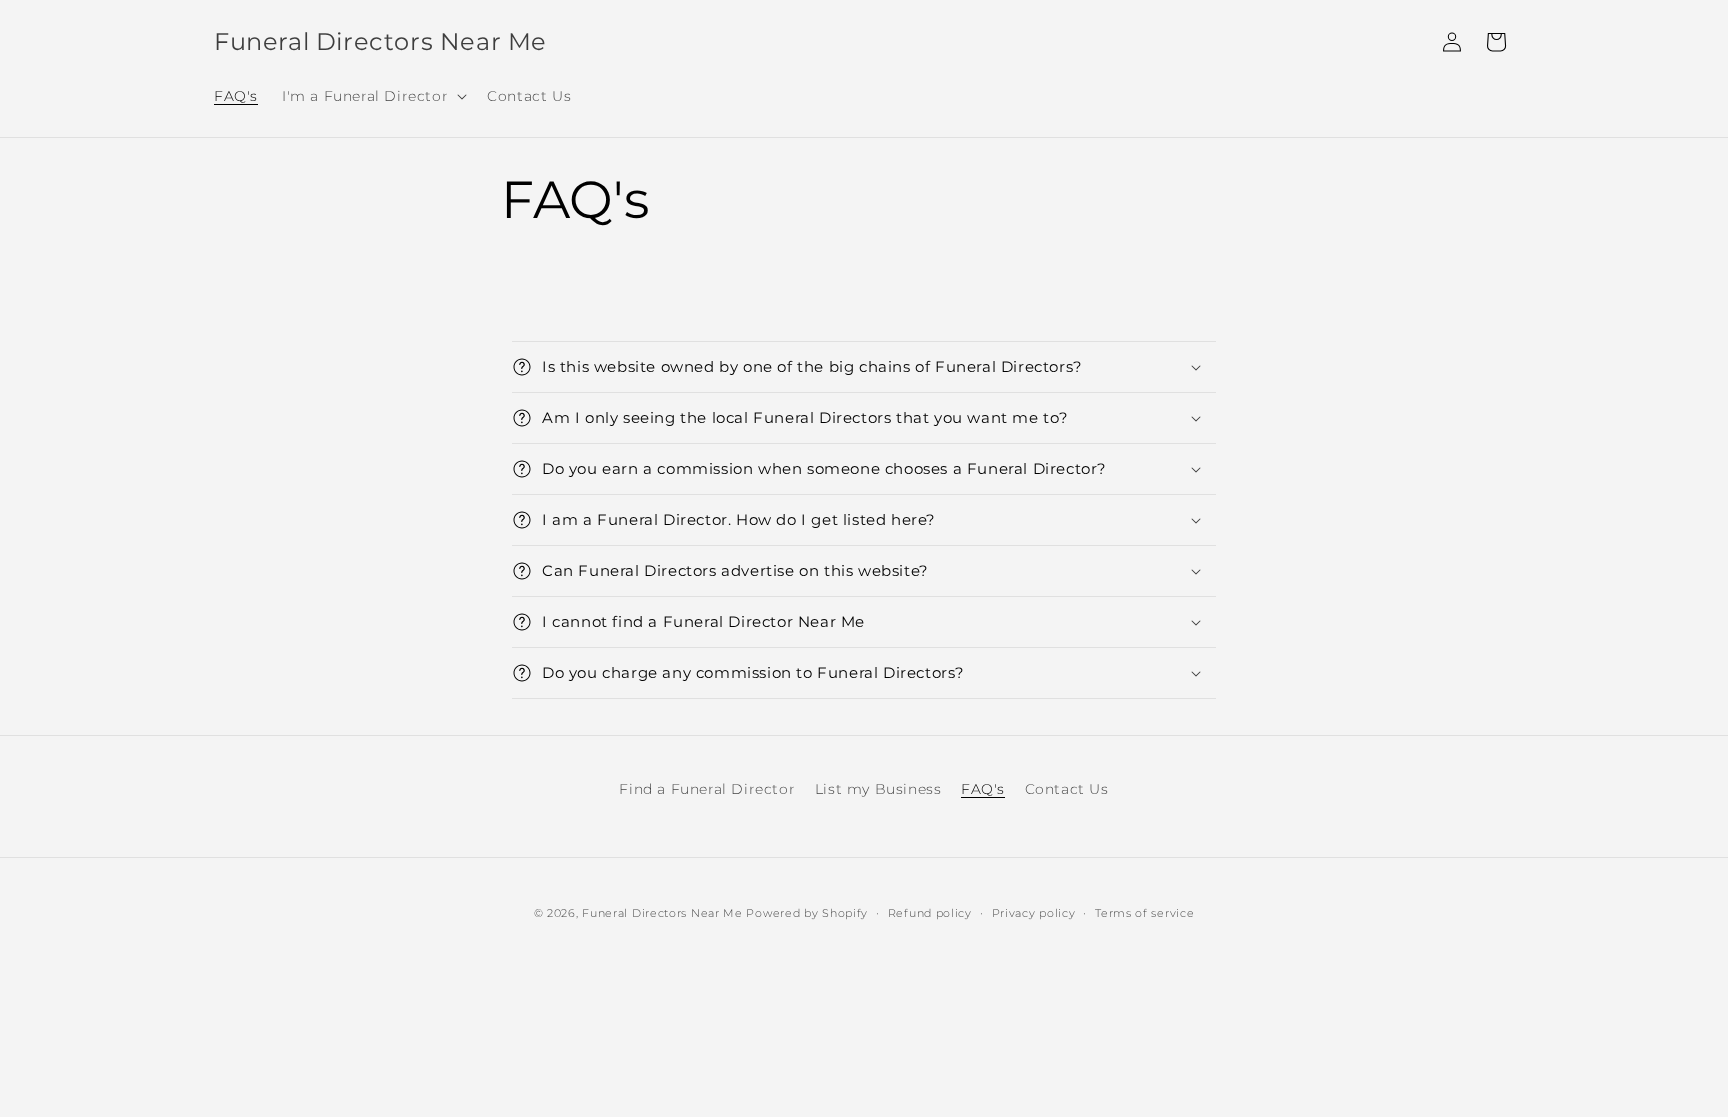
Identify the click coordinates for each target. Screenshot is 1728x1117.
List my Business (878, 789)
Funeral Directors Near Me (662, 913)
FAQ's (983, 789)
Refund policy (930, 913)
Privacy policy (1034, 913)
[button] (372, 96)
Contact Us (1067, 789)
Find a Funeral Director (707, 789)
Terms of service (1144, 913)
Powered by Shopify (807, 913)
